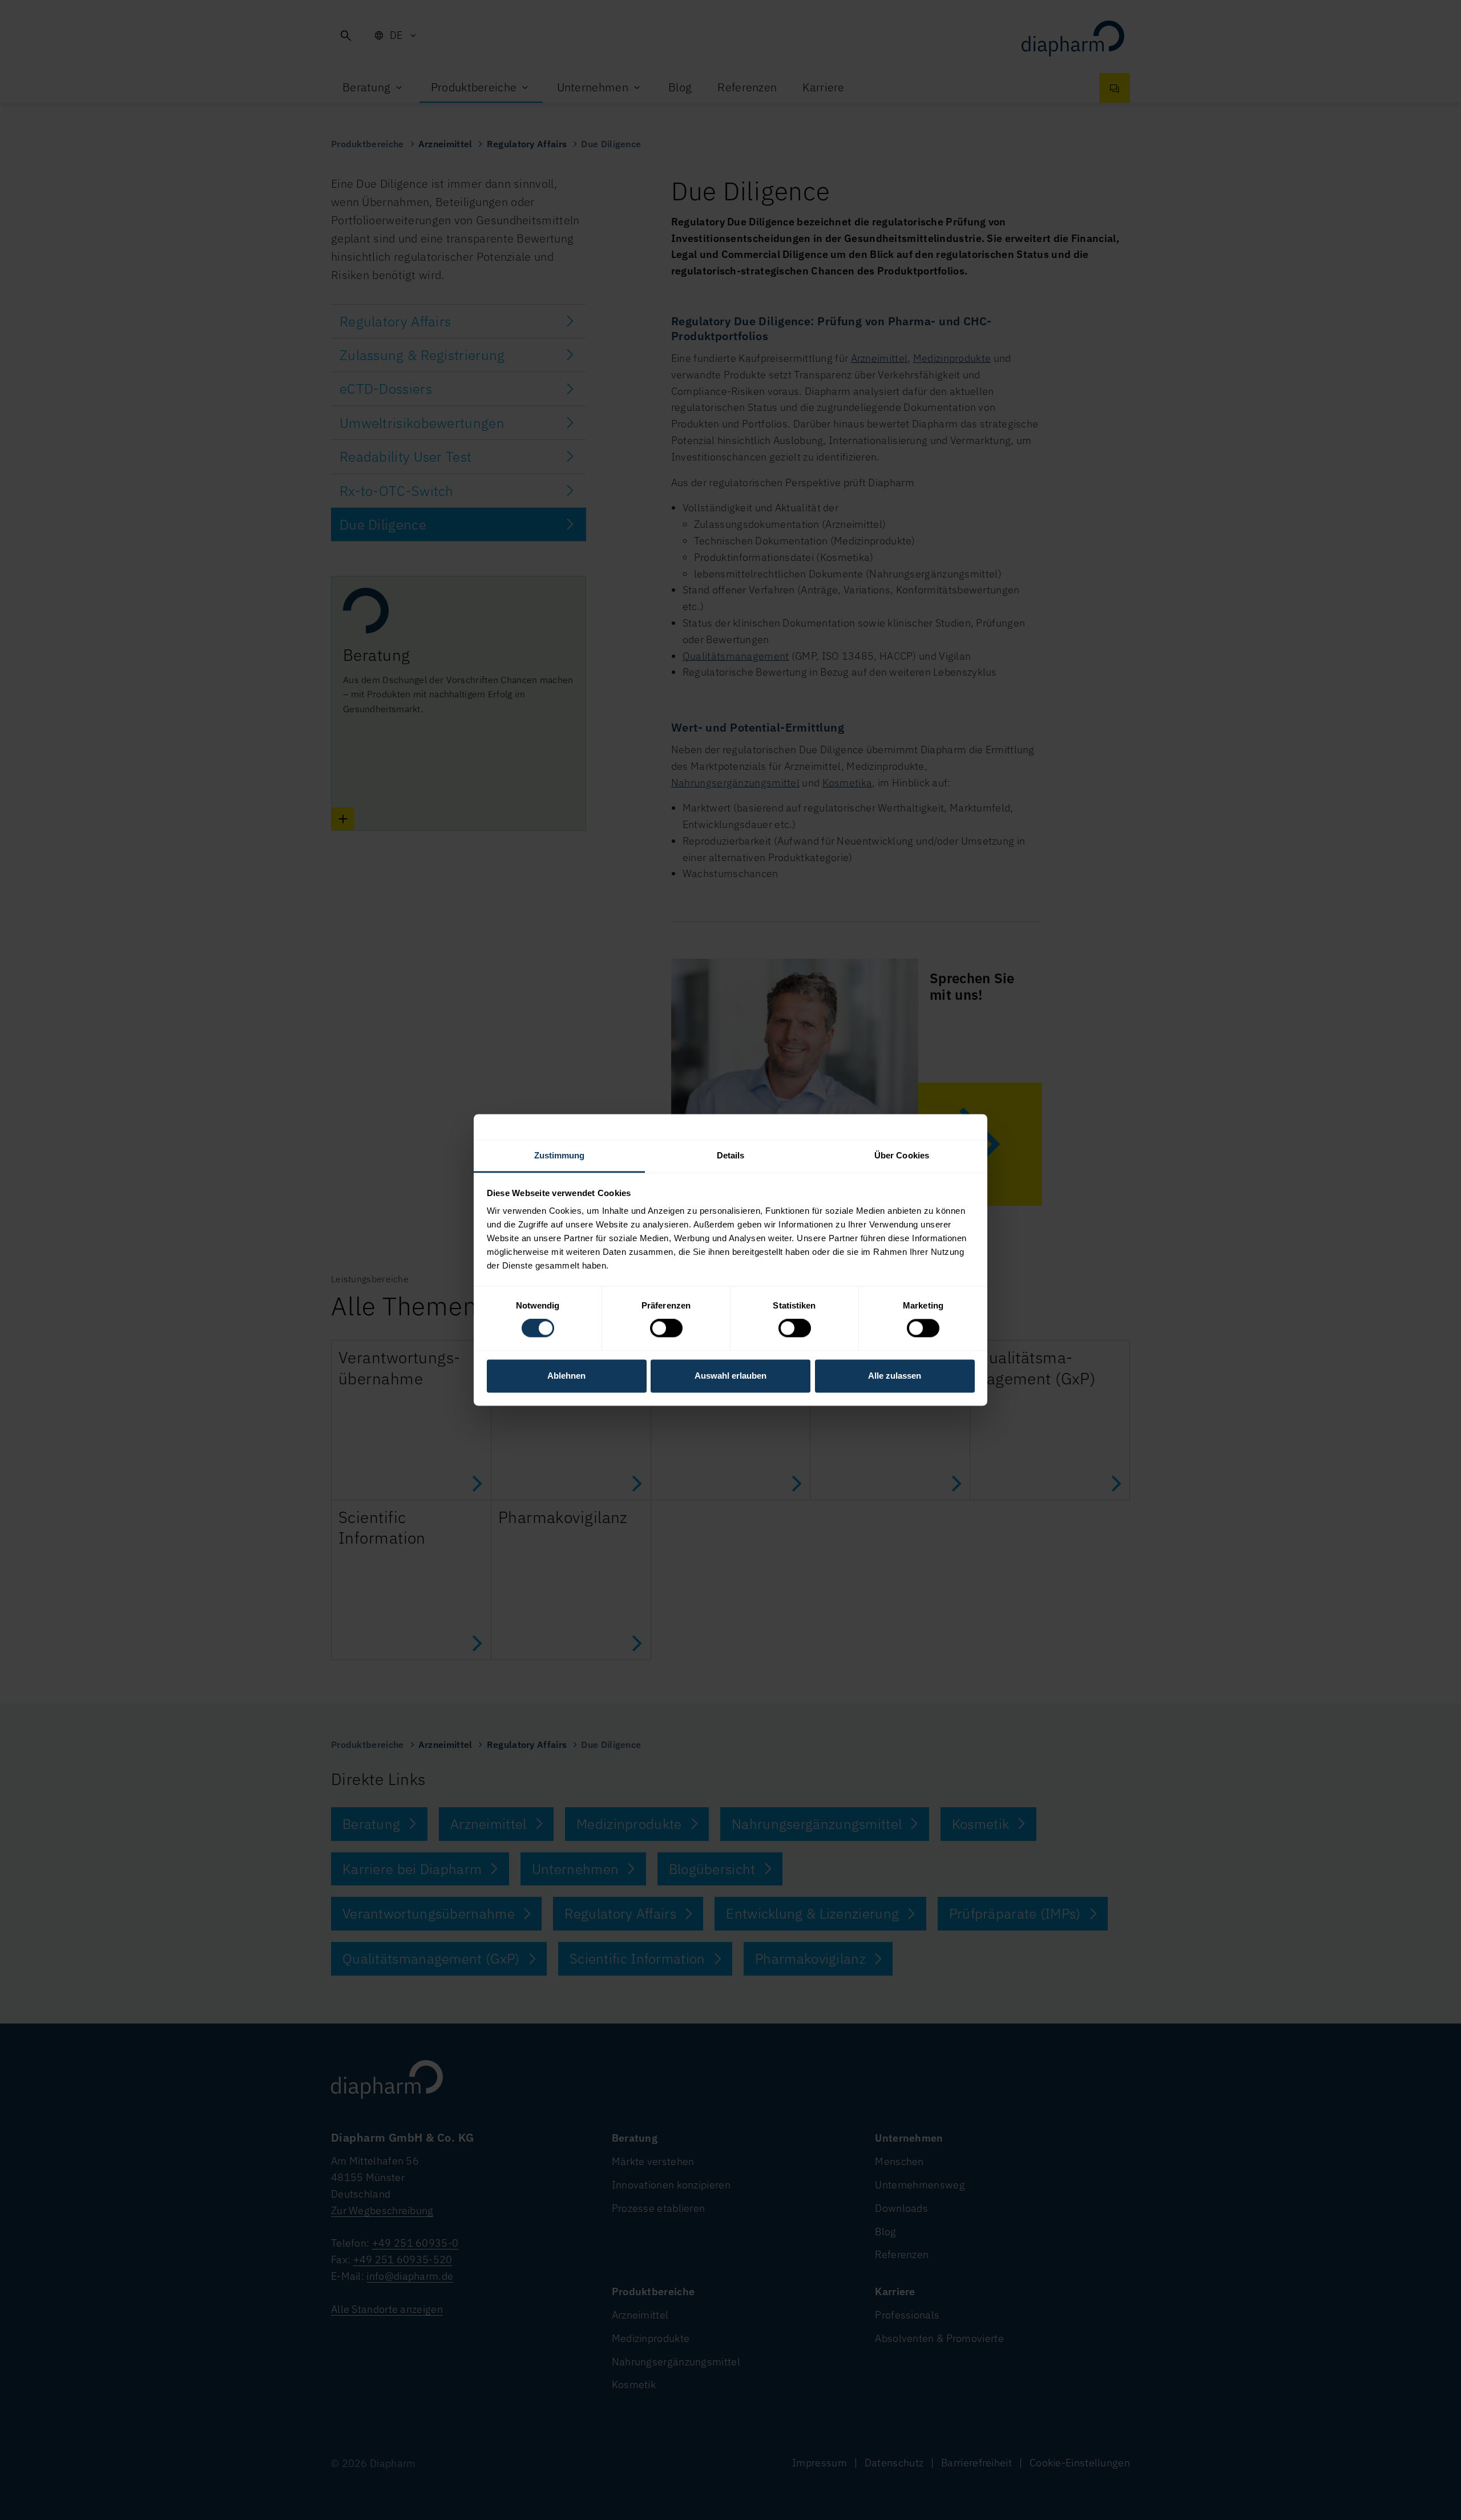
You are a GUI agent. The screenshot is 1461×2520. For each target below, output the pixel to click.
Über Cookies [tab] (902, 1155)
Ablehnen (566, 1376)
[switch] (666, 1328)
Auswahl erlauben (730, 1376)
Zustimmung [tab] (560, 1155)
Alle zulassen (895, 1376)
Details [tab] (731, 1155)
